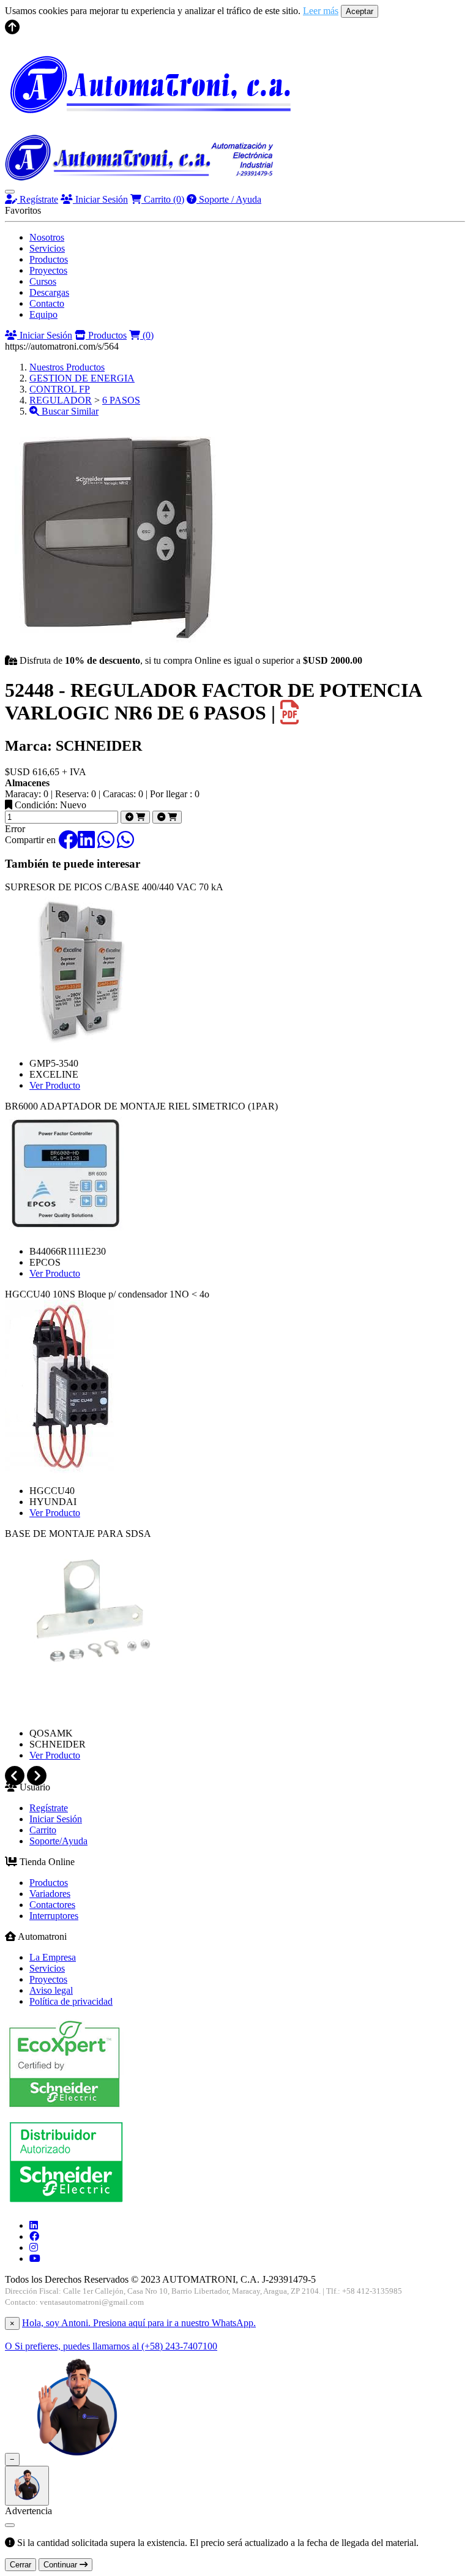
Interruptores (54, 1916)
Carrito (163, 199)
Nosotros (47, 237)
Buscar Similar (69, 411)
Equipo (43, 314)
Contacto (47, 303)
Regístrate (38, 199)
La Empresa (53, 1957)
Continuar (62, 2565)
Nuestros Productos (67, 367)
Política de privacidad (71, 2001)
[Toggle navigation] (10, 192)
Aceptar (360, 11)
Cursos (43, 281)
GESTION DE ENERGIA (82, 378)
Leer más (321, 11)
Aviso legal (51, 1990)
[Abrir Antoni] (27, 2486)
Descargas (49, 292)
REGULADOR (61, 400)
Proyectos (48, 270)
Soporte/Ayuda (58, 1841)
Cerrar (21, 2565)
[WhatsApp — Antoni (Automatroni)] (77, 2459)
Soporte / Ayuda (229, 199)
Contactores (52, 1905)
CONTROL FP (60, 389)
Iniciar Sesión (100, 199)
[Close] (10, 2525)
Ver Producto (55, 1085)
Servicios (47, 248)
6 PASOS (121, 400)
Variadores (50, 1894)
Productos (49, 259)
